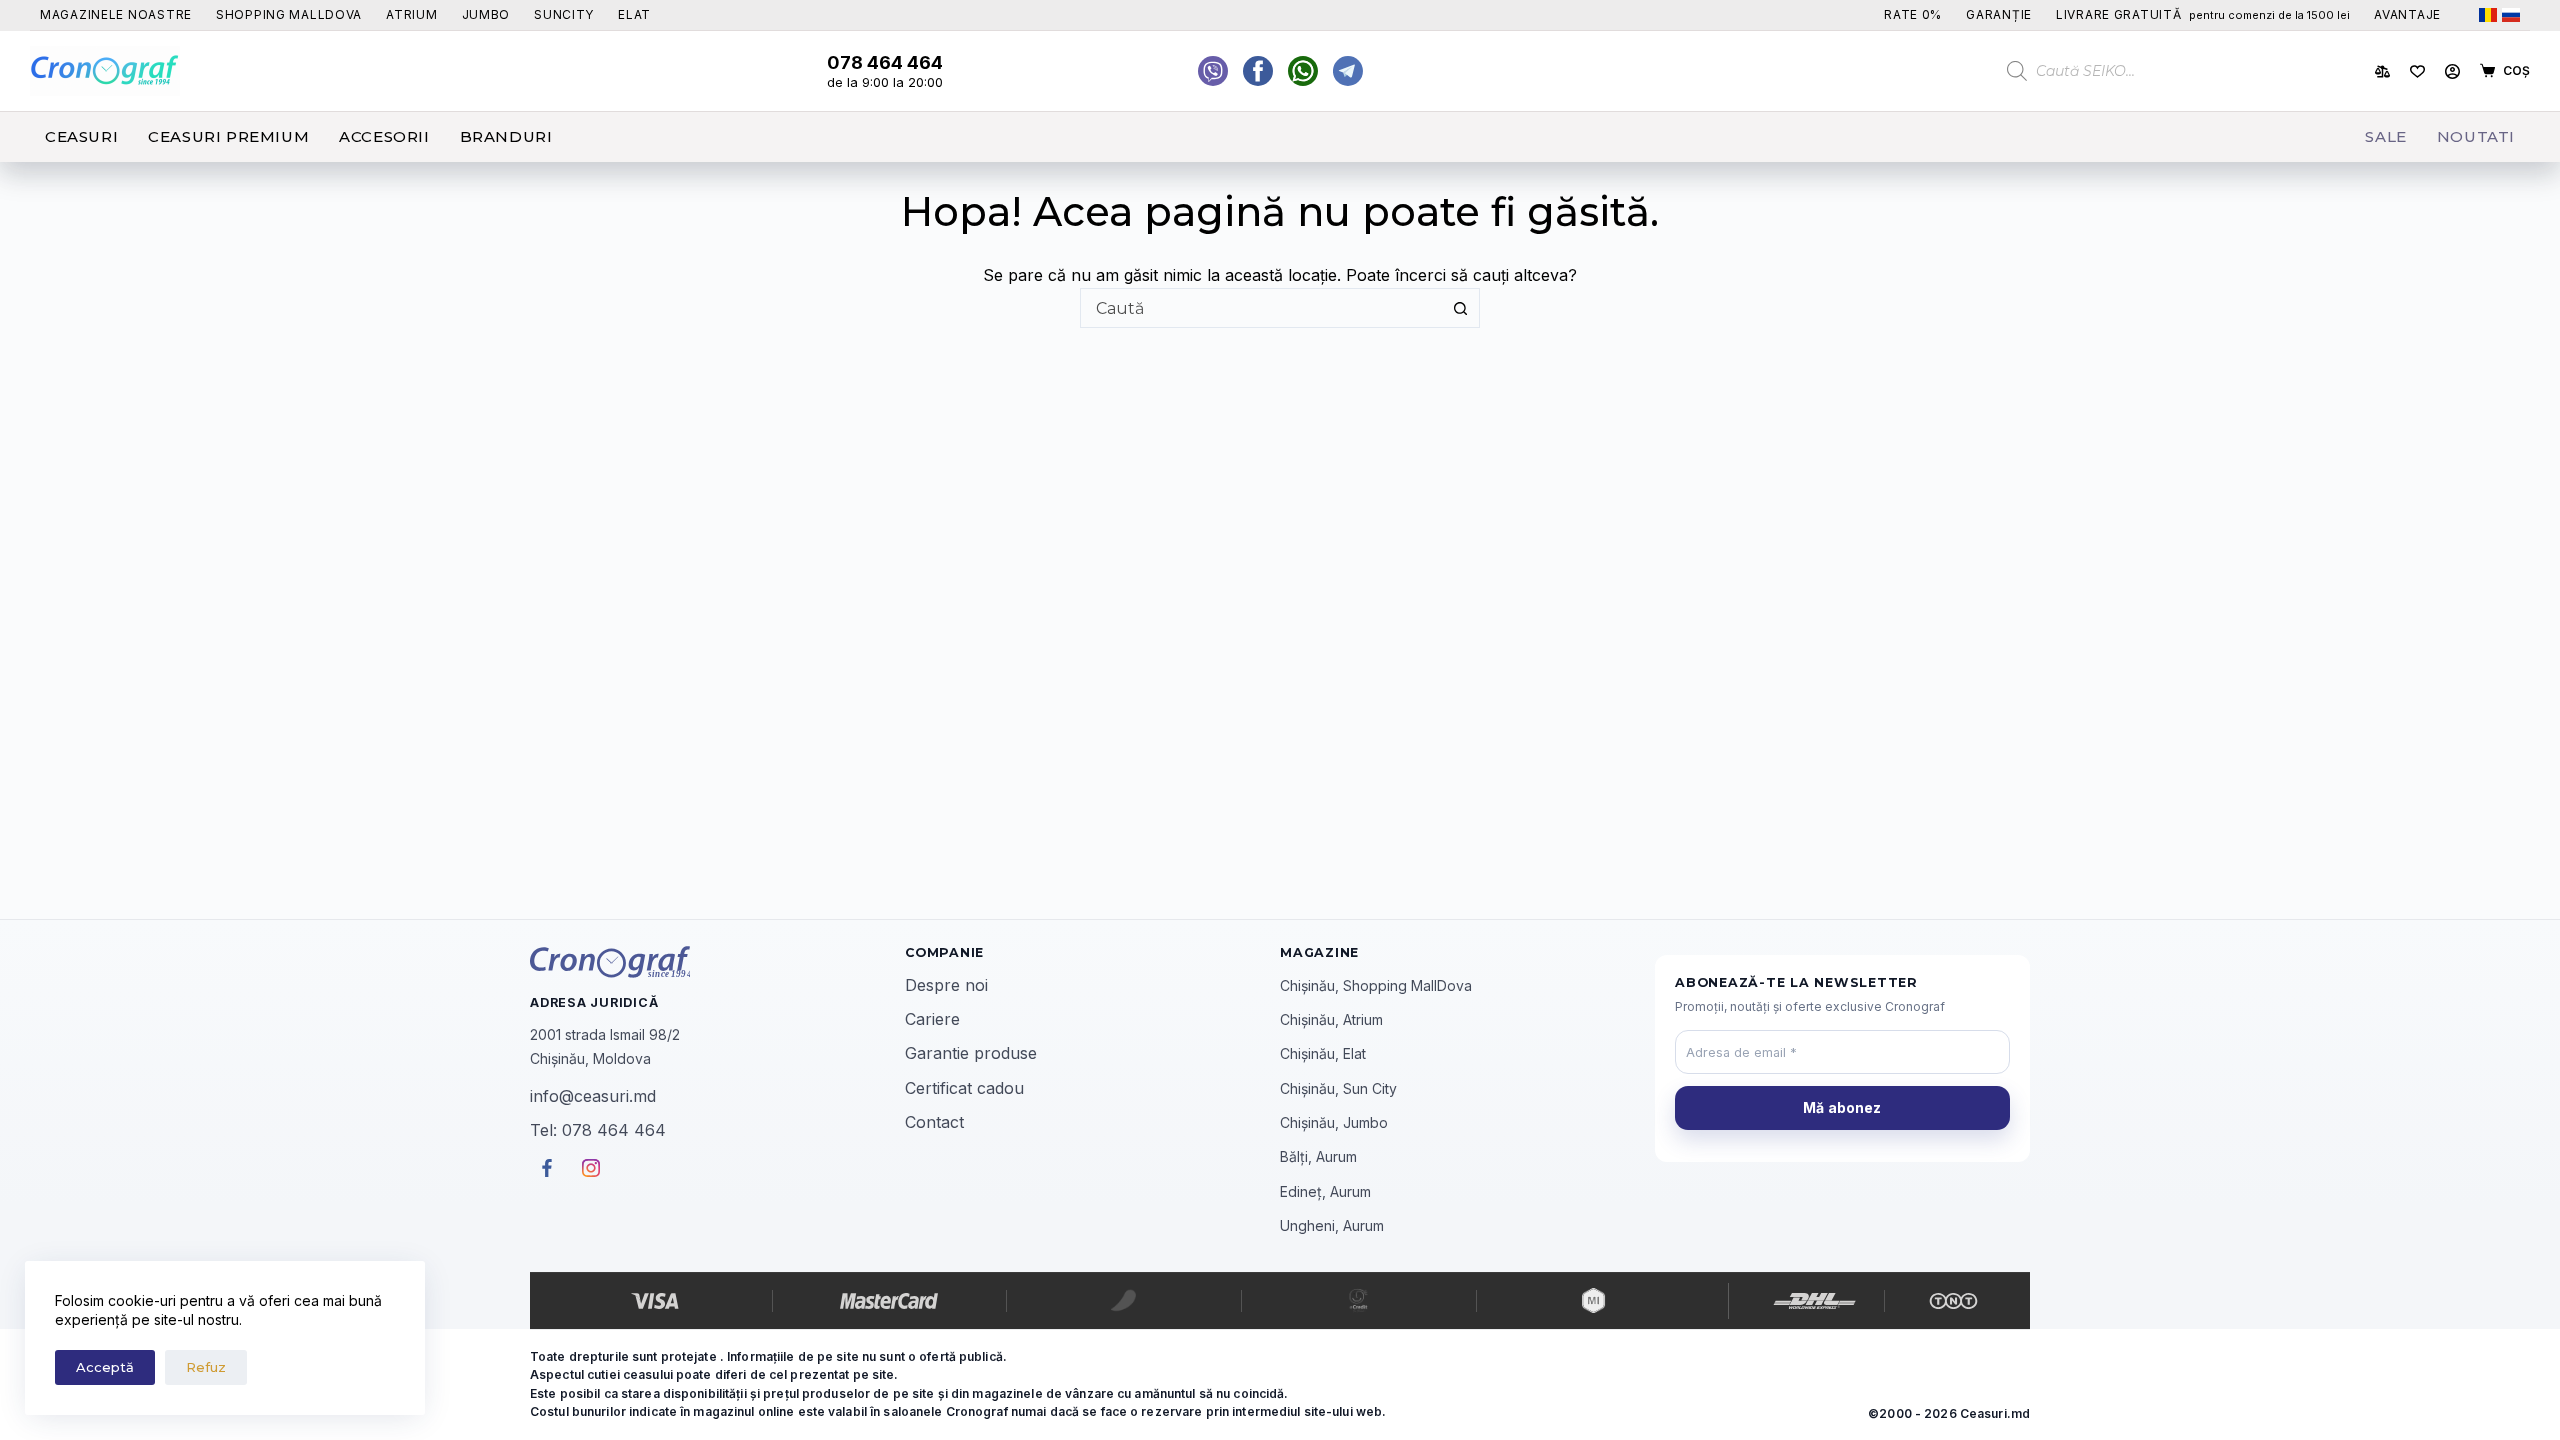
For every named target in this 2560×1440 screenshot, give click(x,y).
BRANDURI (506, 136)
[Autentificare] (2452, 71)
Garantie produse (971, 1053)
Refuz (206, 1367)
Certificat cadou (964, 1088)
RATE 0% (1913, 14)
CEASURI (81, 136)
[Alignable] (1258, 71)
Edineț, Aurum (1325, 1191)
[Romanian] (2488, 15)
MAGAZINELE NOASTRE (116, 14)
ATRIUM (411, 14)
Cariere (932, 1019)
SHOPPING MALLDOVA (289, 14)
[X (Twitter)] (1213, 71)
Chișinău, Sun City (1338, 1088)
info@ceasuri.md (593, 1096)
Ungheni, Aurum (1332, 1225)
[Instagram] (1348, 71)
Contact (934, 1122)
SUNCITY (564, 14)
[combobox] (1261, 308)
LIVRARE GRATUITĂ (2203, 14)
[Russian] (2511, 15)
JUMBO (486, 14)
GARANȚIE (1999, 14)
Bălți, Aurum (1318, 1156)
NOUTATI (2476, 136)
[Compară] (2382, 71)
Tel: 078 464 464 (598, 1130)
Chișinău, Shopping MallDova (1376, 985)
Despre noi (946, 985)
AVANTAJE (2407, 14)
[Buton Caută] (1460, 308)
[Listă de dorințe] (2417, 71)
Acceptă (105, 1367)
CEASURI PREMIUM (228, 136)
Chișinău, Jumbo (1334, 1122)
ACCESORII (384, 136)
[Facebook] (1303, 71)
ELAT (634, 14)
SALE (2385, 136)
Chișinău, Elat (1323, 1053)
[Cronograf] (717, 962)
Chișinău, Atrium (1331, 1019)
